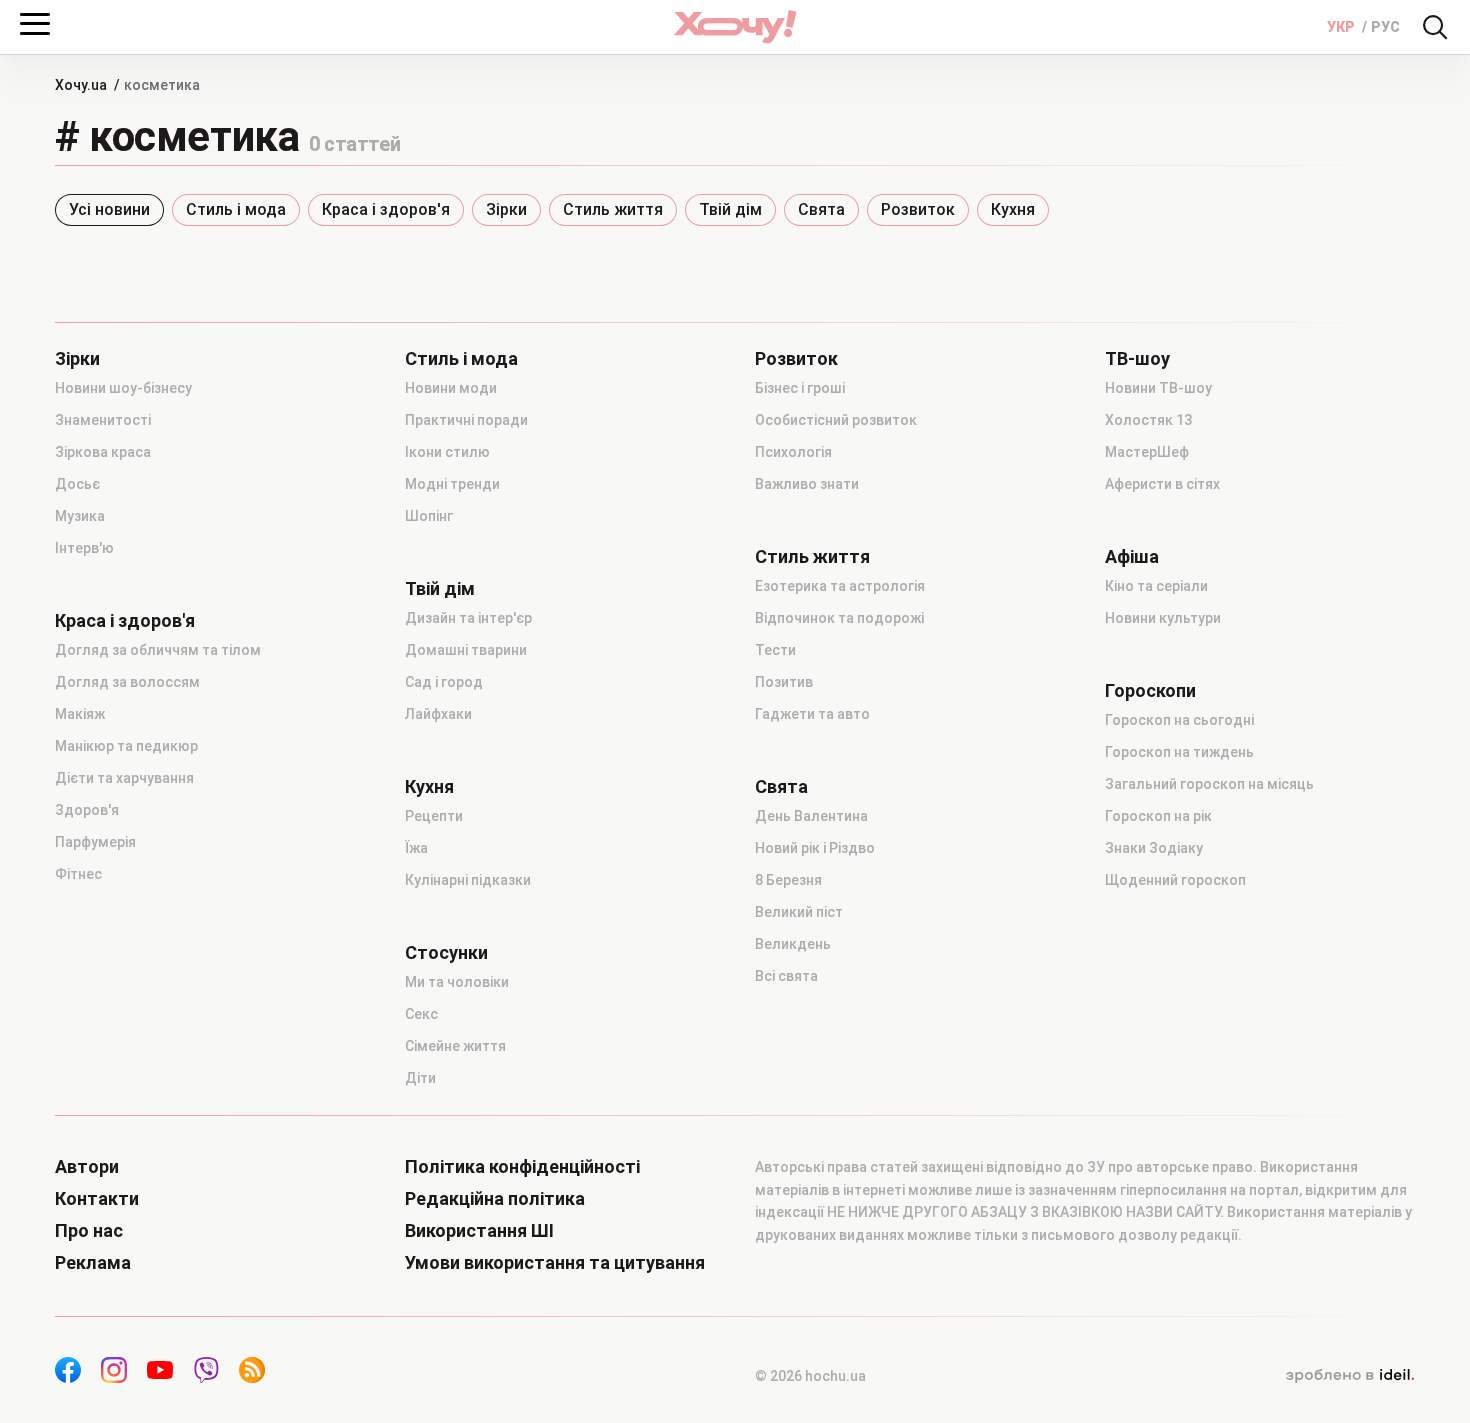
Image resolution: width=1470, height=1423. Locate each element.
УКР (1342, 27)
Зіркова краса (103, 452)
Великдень (793, 944)
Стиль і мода (236, 209)
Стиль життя (613, 209)
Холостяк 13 (1148, 420)
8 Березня (788, 880)
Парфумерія (95, 842)
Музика (80, 516)
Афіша (1132, 557)
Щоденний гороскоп (1175, 880)
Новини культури (1163, 618)
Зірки (506, 209)
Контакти (97, 1199)
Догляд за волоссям (127, 682)
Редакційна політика (495, 1199)
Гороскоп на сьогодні (1179, 720)
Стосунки (446, 953)
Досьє (77, 484)
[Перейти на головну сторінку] (735, 26)
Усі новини (109, 209)
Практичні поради (466, 420)
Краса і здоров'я (386, 209)
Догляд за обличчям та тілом (158, 650)
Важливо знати (807, 484)
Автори (87, 1167)
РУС (1385, 27)
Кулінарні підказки (468, 880)
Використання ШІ (479, 1231)
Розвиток (918, 209)
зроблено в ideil (1350, 1376)
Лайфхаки (438, 714)
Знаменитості (103, 420)
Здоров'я (87, 810)
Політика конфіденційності (522, 1167)
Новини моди (451, 388)
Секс (421, 1014)
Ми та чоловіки (457, 982)
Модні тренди (452, 484)
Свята (821, 209)
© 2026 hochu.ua (810, 1376)
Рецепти (434, 816)
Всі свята (786, 976)
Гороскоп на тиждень (1179, 752)
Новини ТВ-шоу (1158, 388)
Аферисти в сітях (1162, 484)
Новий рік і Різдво (815, 848)
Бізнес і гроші (800, 388)
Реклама (93, 1263)
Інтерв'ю (84, 548)
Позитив (784, 682)
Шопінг (429, 516)
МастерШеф (1147, 452)
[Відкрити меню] (35, 24)
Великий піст (799, 912)
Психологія (793, 452)
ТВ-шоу (1137, 359)
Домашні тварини (466, 650)
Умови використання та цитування (555, 1263)
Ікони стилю (447, 452)
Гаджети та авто (812, 714)
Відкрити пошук (1435, 27)
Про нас (89, 1231)
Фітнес (78, 874)
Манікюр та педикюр (126, 746)
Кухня (1013, 209)
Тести (775, 650)
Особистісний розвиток (836, 420)
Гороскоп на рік (1158, 816)
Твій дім (730, 209)
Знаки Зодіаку (1154, 848)
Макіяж (80, 714)
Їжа (416, 848)
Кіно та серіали (1156, 586)
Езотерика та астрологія (840, 586)
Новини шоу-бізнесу (123, 388)
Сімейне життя (455, 1046)
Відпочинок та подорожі (839, 618)
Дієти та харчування (124, 778)
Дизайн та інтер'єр (468, 618)
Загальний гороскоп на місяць (1209, 784)
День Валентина (811, 816)
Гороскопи (1150, 691)
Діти (420, 1078)
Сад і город (444, 682)
